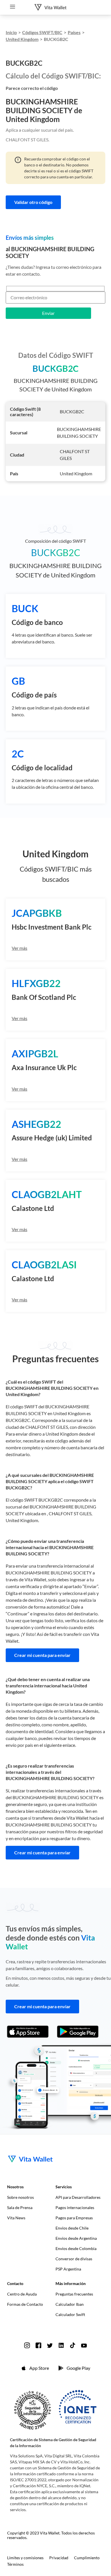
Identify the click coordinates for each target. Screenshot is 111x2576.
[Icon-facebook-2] (38, 2345)
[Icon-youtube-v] (84, 2345)
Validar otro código (33, 202)
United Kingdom (22, 39)
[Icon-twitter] (50, 2345)
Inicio (11, 32)
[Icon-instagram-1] (27, 2345)
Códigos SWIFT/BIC (42, 32)
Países (74, 32)
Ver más (19, 948)
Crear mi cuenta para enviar (42, 1655)
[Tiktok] (73, 2345)
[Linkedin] (61, 2345)
